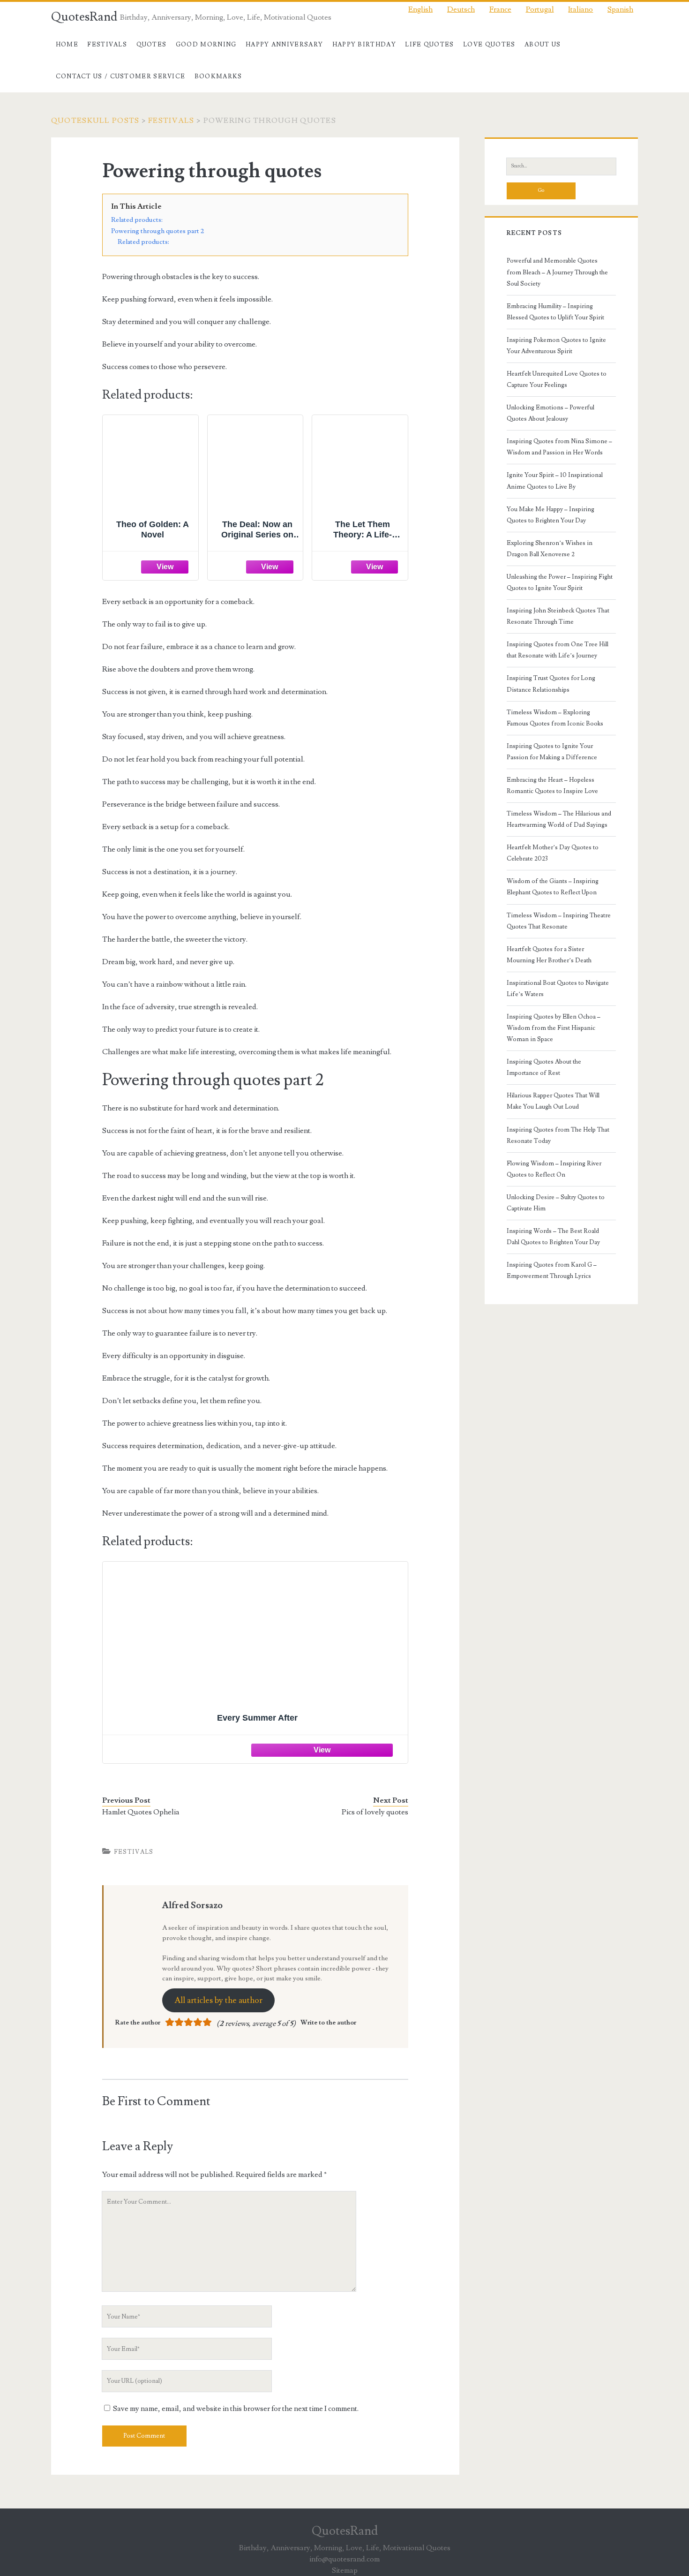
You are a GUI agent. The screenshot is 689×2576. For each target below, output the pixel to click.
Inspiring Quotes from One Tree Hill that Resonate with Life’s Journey (558, 650)
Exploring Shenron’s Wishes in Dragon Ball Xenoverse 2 (550, 549)
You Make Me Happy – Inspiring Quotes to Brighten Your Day (550, 515)
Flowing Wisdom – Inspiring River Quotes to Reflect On (554, 1169)
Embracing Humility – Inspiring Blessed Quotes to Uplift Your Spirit (555, 312)
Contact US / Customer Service (121, 76)
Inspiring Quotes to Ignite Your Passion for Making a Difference (552, 752)
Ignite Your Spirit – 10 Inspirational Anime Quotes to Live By (555, 481)
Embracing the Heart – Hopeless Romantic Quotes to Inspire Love (552, 786)
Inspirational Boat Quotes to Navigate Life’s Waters (558, 989)
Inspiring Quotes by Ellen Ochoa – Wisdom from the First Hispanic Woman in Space (554, 1028)
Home (67, 45)
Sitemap (345, 2570)
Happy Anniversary (284, 45)
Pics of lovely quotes (375, 1812)
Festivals (107, 45)
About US (543, 45)
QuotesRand (84, 17)
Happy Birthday (364, 45)
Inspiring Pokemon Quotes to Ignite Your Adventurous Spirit (556, 346)
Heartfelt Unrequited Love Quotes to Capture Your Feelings (557, 379)
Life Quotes (429, 45)
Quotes (152, 45)
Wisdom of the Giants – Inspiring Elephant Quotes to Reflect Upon (553, 887)
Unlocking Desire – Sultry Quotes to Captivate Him (556, 1203)
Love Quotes (489, 45)
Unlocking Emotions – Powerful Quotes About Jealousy (550, 413)
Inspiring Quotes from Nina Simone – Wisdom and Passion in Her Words (559, 447)
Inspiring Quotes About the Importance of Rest (544, 1067)
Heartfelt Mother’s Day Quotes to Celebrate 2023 (553, 853)
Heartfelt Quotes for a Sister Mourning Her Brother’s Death (549, 955)
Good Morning (206, 45)
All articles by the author (218, 2000)
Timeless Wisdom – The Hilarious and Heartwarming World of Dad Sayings (559, 819)
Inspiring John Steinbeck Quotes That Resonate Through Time (558, 616)
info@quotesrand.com (344, 2559)
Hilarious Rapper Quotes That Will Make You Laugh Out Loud (553, 1101)
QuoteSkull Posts (95, 121)
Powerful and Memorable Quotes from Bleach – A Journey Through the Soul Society (557, 272)
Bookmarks (218, 76)
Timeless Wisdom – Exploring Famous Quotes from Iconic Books (555, 718)
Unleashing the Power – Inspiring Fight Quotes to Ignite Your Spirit (560, 582)
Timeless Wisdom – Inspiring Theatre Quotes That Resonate (559, 921)
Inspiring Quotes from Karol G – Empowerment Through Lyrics (552, 1270)
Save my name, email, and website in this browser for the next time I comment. (236, 2409)
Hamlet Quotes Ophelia (141, 1812)
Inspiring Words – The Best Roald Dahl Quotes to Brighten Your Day (553, 1237)
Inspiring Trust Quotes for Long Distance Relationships (551, 684)
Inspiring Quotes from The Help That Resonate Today (558, 1135)
